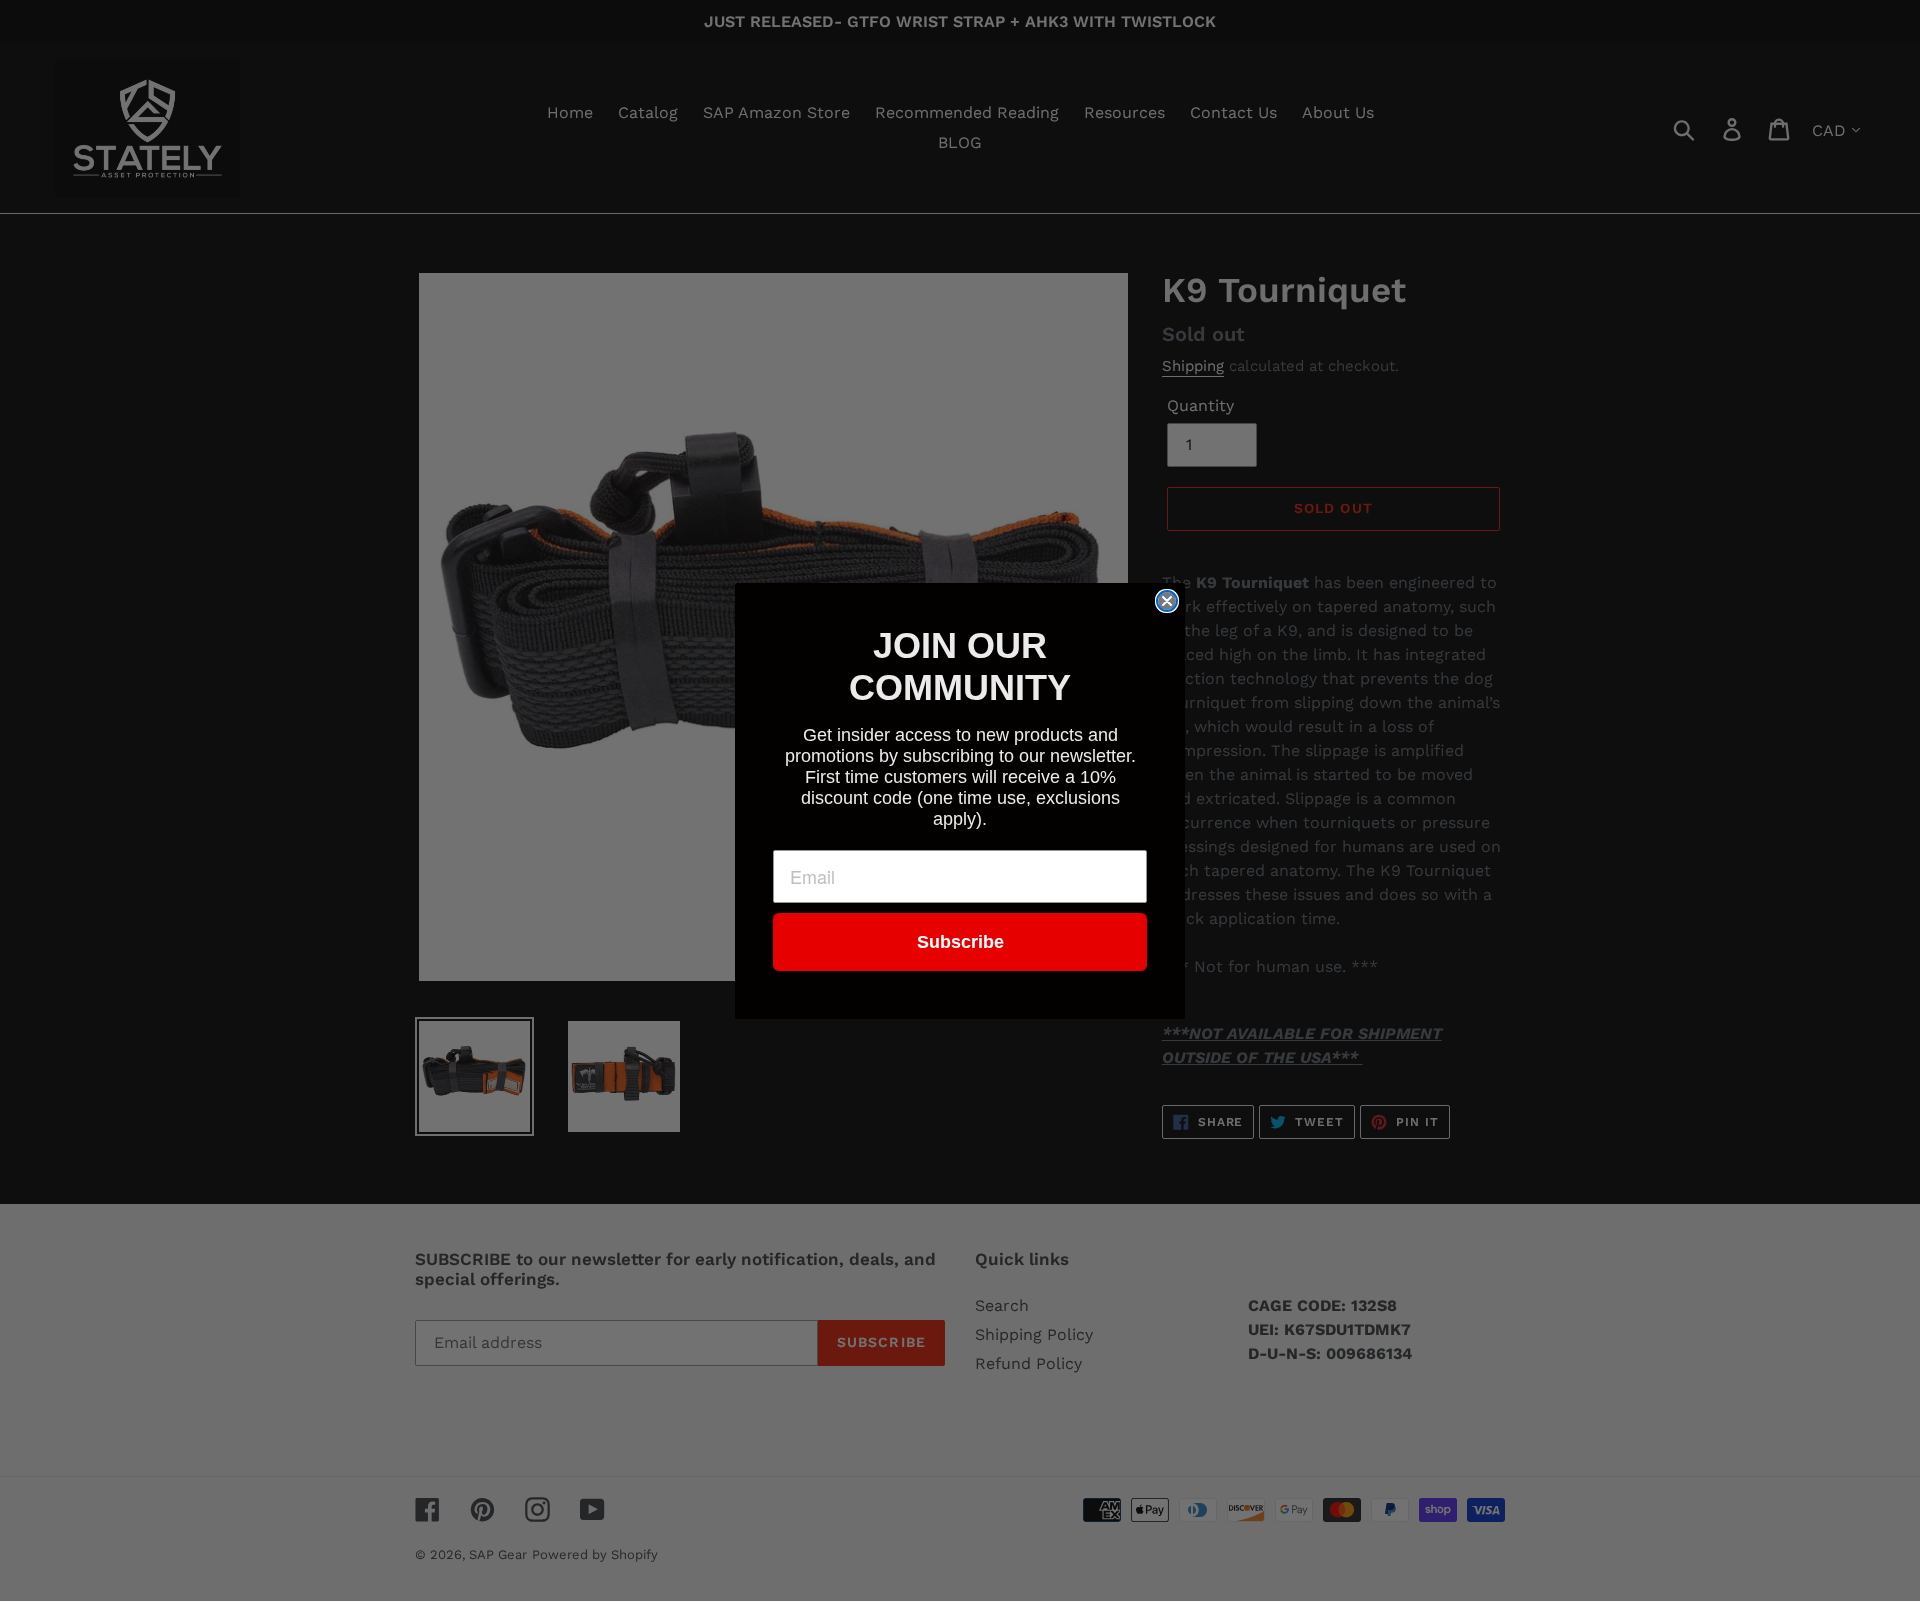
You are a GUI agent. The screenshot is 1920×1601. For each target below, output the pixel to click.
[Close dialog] (1167, 601)
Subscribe (960, 942)
